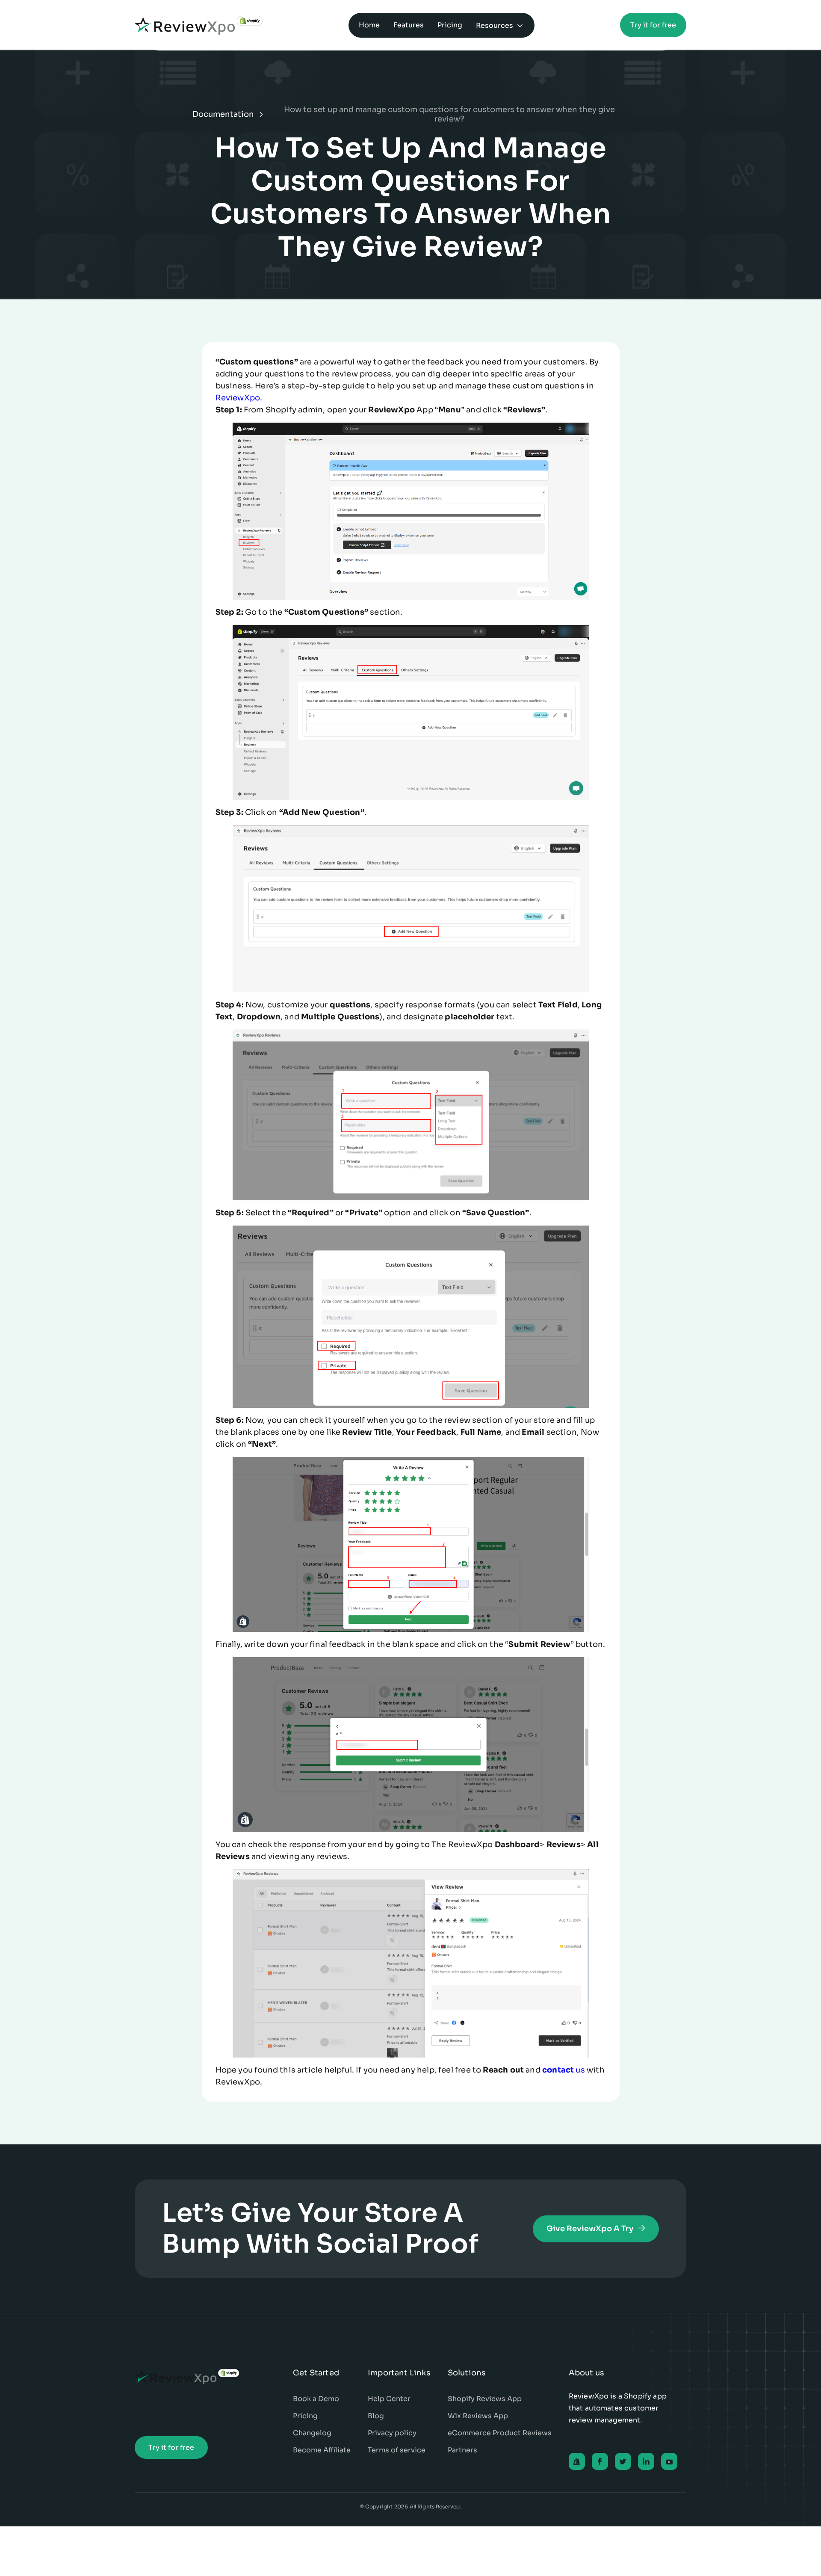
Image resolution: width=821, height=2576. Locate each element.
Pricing (305, 2416)
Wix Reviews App (478, 2416)
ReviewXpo (238, 398)
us (564, 2070)
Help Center (389, 2399)
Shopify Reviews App (485, 2399)
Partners (462, 2450)
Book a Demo (316, 2399)
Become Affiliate (322, 2450)
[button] (500, 25)
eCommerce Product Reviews (500, 2433)
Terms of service (397, 2450)
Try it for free (653, 25)
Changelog (312, 2433)
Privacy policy (392, 2433)
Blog (376, 2416)
